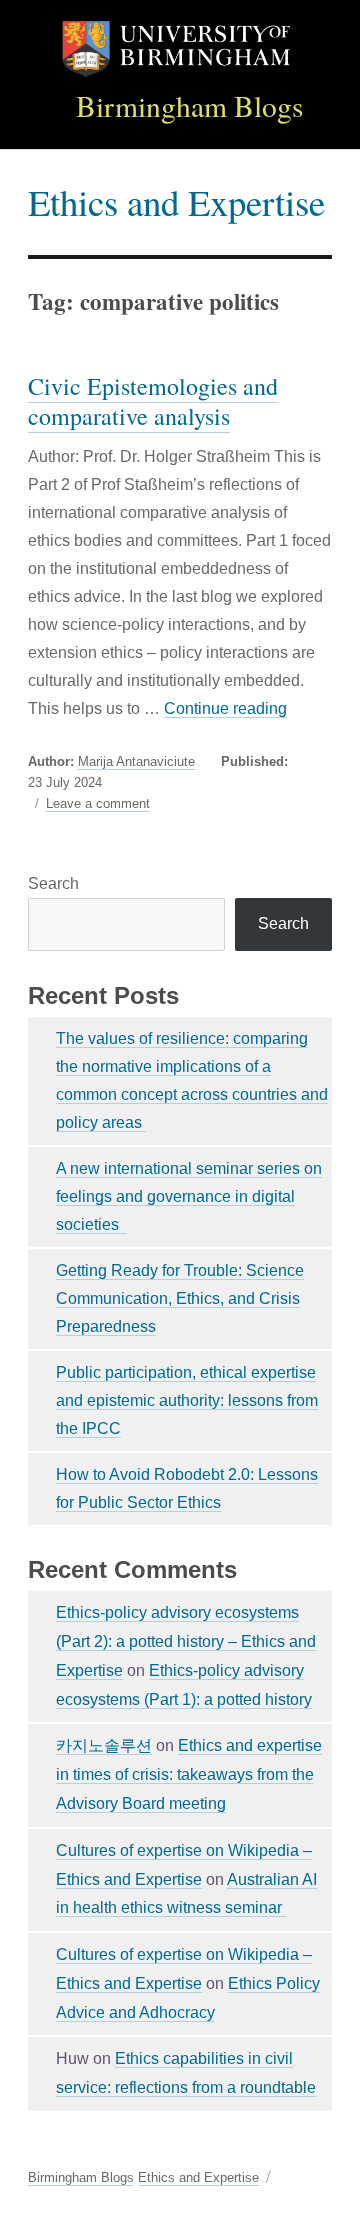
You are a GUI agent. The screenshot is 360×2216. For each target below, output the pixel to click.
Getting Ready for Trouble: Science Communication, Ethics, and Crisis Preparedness (180, 1298)
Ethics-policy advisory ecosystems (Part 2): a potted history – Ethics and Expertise (186, 1641)
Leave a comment (98, 804)
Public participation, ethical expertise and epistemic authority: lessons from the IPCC (187, 1400)
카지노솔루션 (104, 1745)
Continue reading (225, 708)
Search (53, 883)
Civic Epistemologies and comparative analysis (153, 401)
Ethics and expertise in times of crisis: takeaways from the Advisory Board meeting (189, 1774)
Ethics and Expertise (176, 201)
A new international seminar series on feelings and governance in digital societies (189, 1196)
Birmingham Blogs (190, 105)
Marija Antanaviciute (136, 761)
